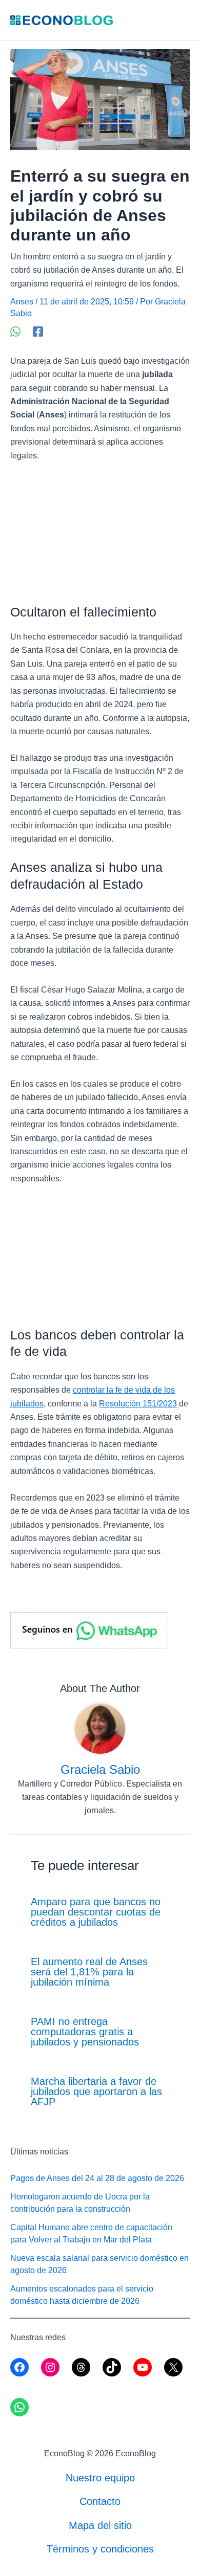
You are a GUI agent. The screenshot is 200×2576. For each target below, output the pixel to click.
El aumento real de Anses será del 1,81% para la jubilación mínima (89, 1972)
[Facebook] (38, 332)
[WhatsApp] (15, 332)
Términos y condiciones (100, 2549)
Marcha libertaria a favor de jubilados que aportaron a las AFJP (96, 2091)
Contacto (100, 2501)
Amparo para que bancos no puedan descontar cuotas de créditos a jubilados (96, 1912)
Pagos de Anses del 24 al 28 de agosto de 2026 (97, 2178)
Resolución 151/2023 (138, 1404)
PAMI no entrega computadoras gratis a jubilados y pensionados (85, 2032)
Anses (22, 302)
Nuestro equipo (100, 2478)
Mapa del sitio (100, 2525)
